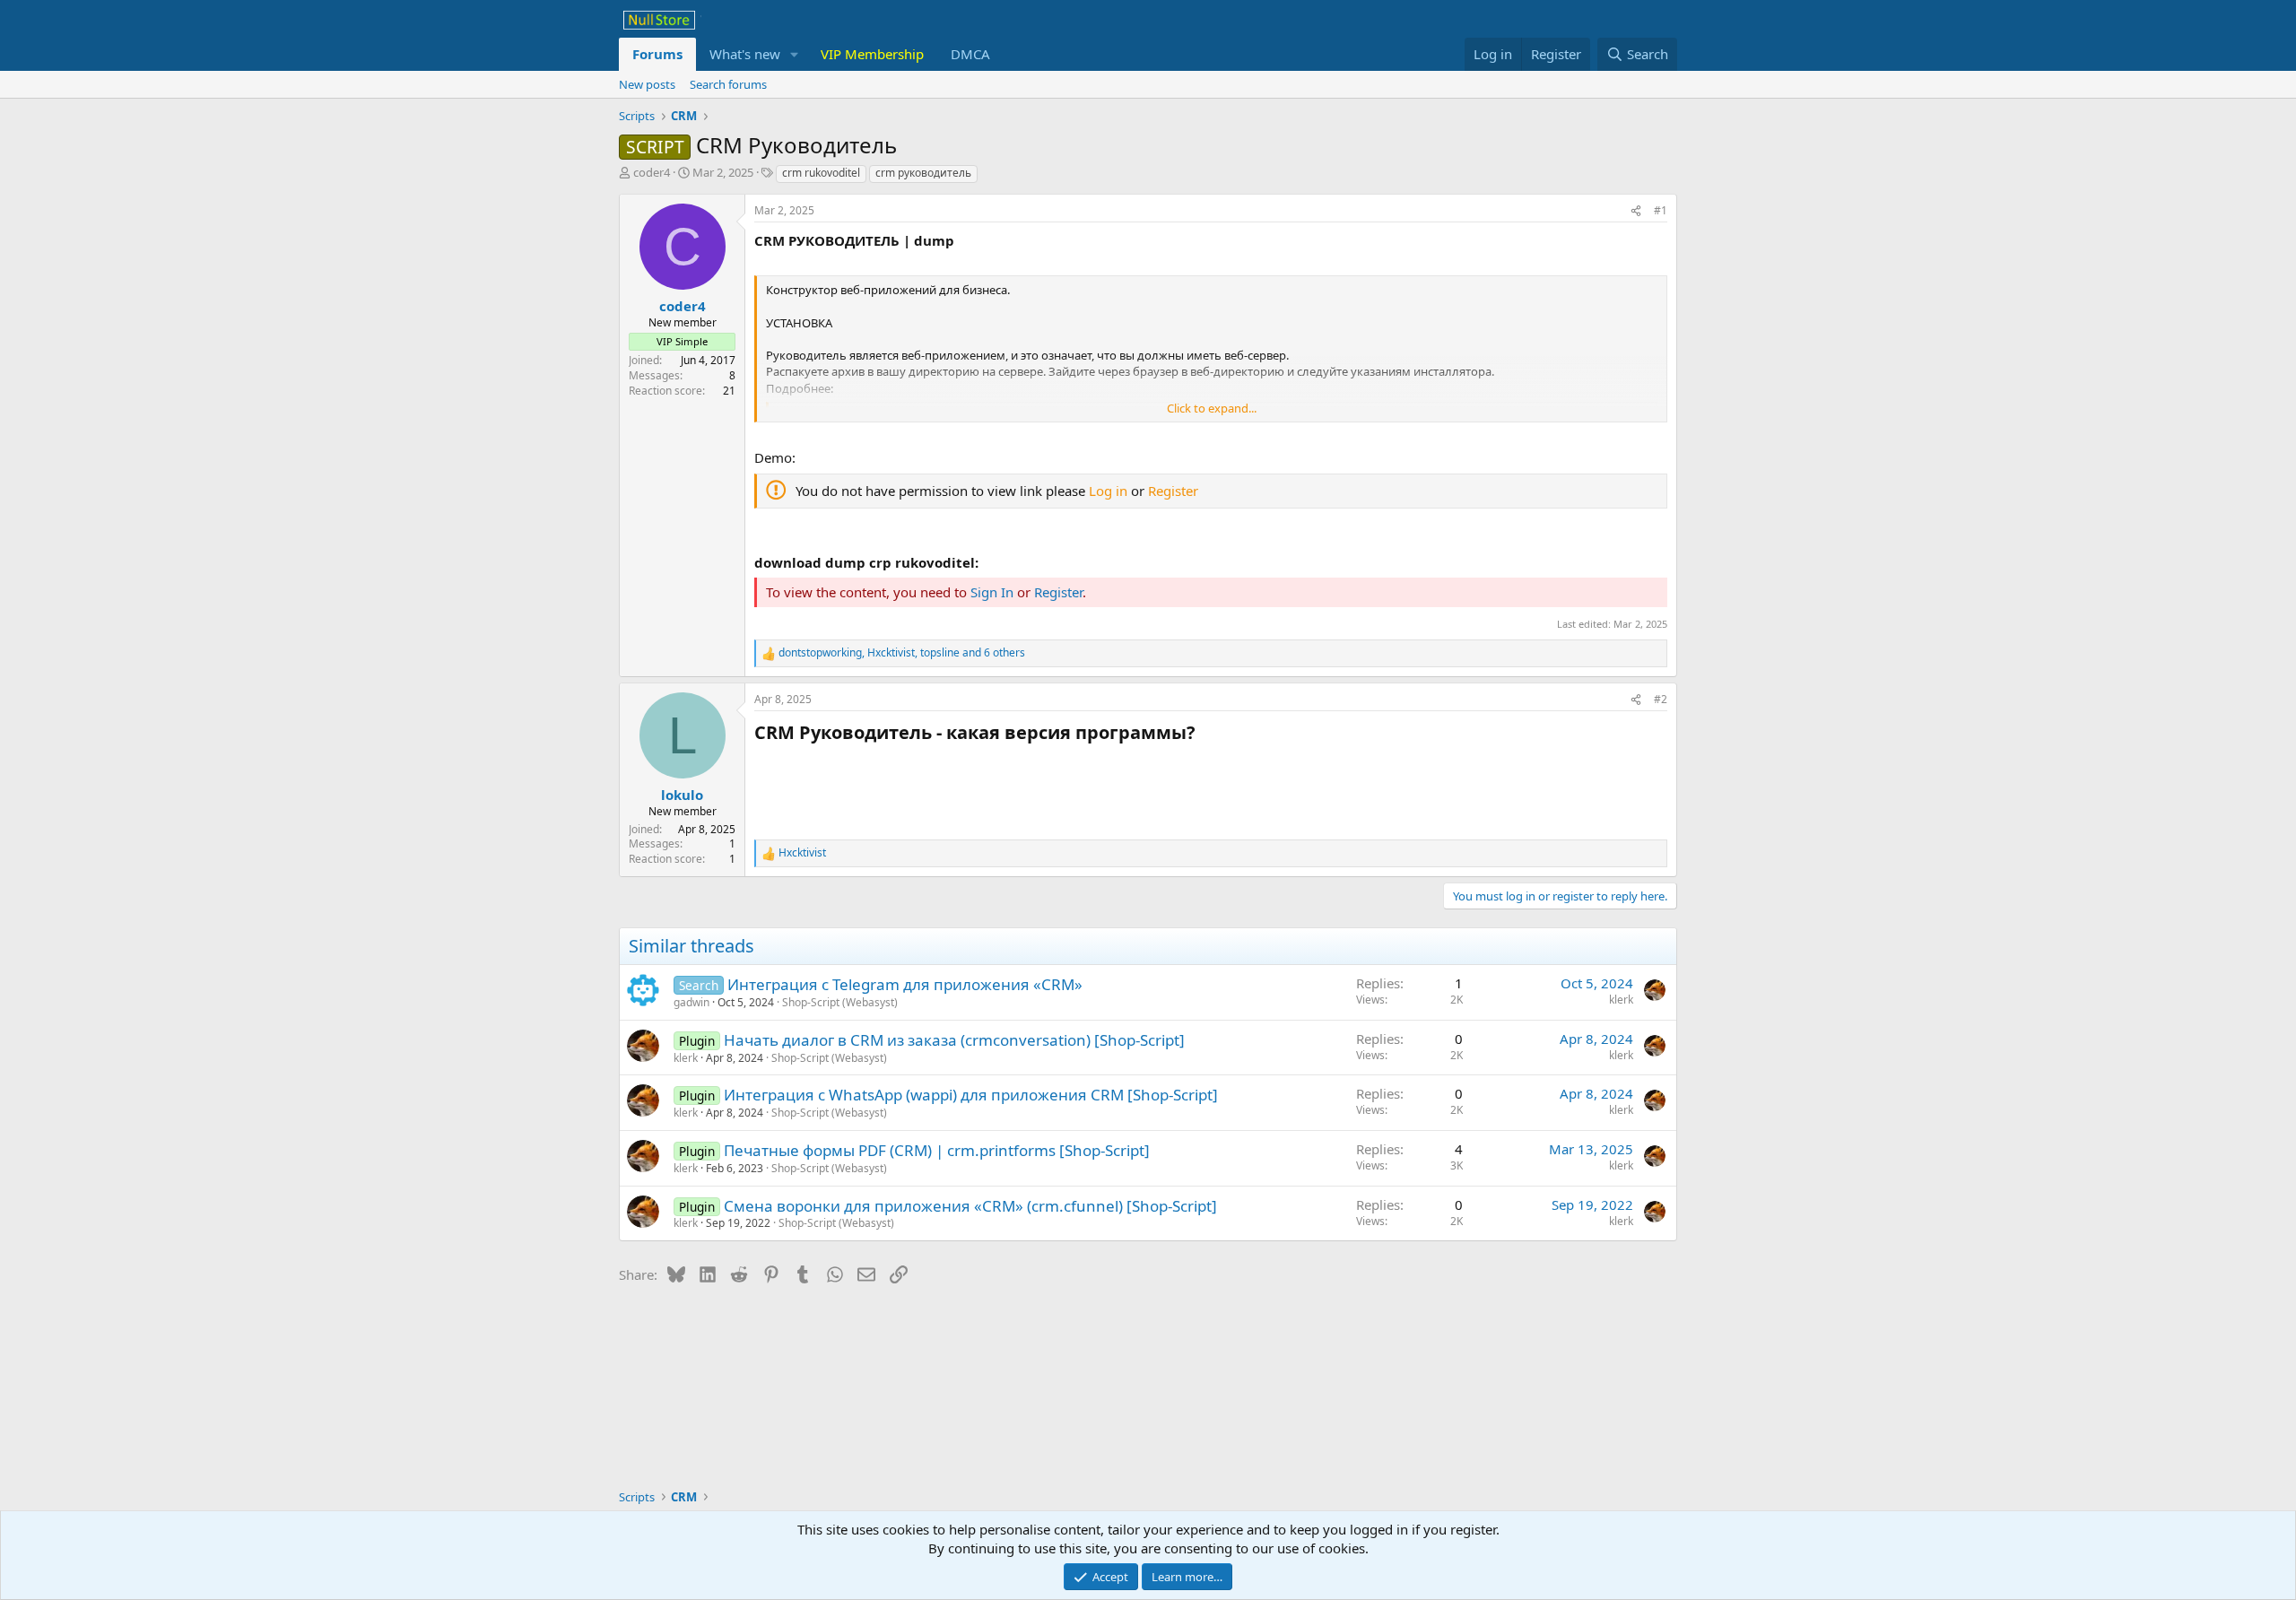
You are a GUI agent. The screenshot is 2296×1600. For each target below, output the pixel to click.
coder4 (652, 172)
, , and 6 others (902, 653)
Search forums (728, 84)
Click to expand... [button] (1212, 408)
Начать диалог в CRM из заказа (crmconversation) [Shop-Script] (954, 1040)
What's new (745, 54)
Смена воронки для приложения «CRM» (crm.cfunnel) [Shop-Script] (970, 1206)
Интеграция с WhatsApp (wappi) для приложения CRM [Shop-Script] (971, 1095)
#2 (1661, 699)
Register (1173, 491)
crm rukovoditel (821, 173)
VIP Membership (872, 54)
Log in (1108, 491)
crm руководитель (923, 173)
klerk (1621, 1000)
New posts (647, 84)
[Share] (1636, 211)
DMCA (970, 54)
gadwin (691, 1002)
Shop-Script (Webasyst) (840, 1002)
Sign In (992, 592)
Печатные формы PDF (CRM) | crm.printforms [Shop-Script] (937, 1150)
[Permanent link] (1204, 734)
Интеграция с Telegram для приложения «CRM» (905, 984)
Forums (657, 54)
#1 (1661, 210)
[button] (795, 54)
